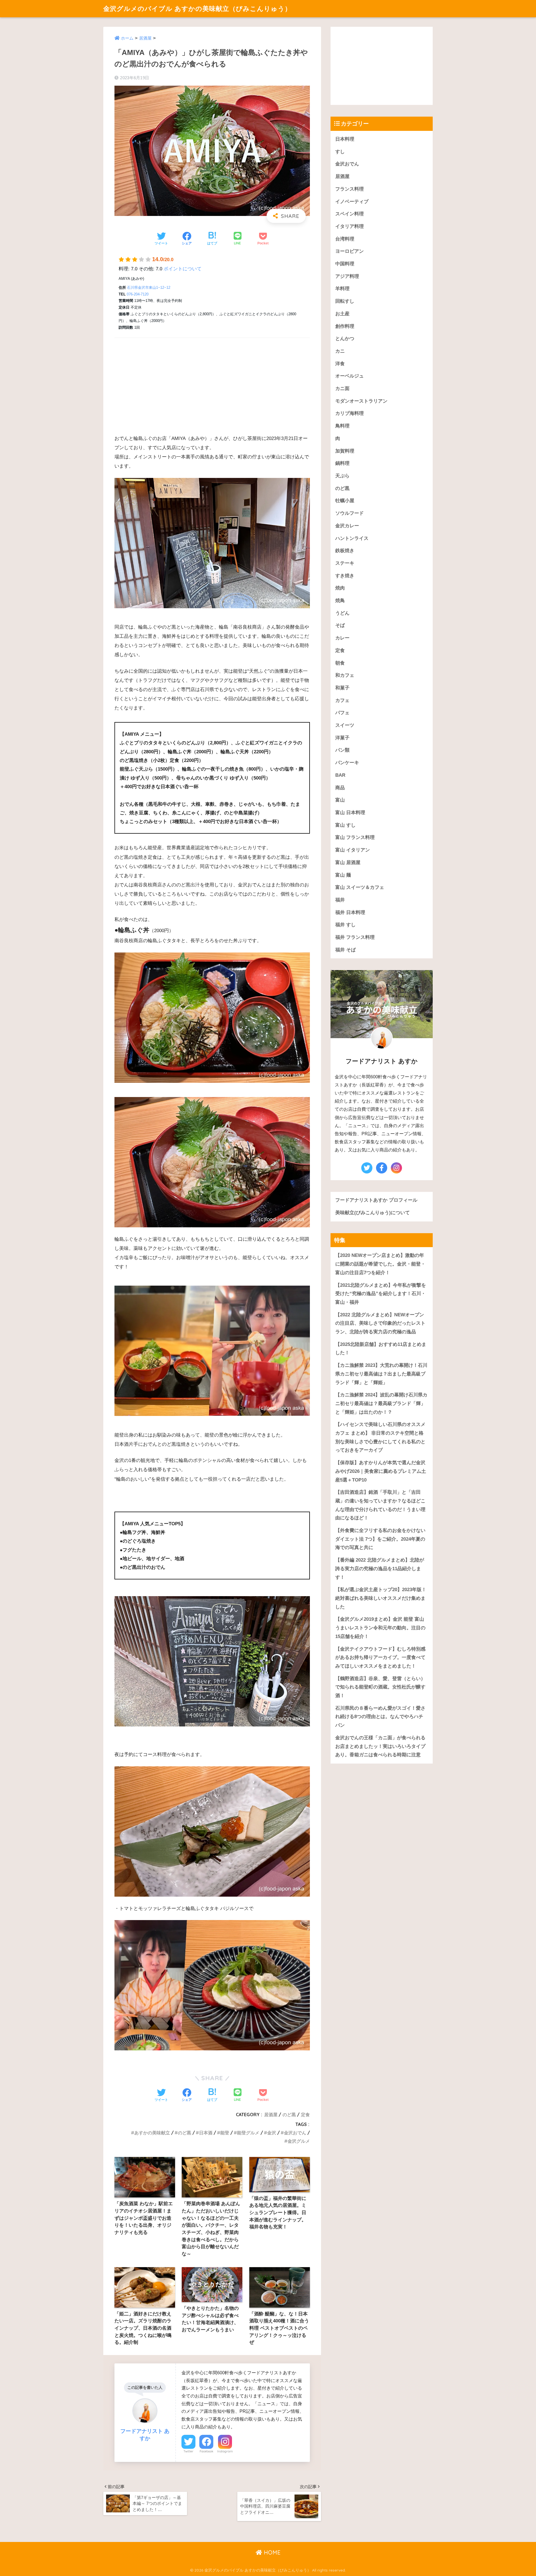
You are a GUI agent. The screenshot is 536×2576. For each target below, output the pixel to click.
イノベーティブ (352, 202)
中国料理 (345, 264)
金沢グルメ (299, 2141)
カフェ (342, 700)
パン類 (342, 750)
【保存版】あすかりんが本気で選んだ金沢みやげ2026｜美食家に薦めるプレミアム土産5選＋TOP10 (381, 1471)
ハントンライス (352, 538)
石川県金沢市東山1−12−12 (149, 288)
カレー (342, 638)
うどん (342, 613)
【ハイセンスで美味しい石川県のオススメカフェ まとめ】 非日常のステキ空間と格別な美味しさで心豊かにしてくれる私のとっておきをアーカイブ (380, 1437)
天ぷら (342, 476)
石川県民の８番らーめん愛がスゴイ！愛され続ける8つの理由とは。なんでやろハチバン (380, 1717)
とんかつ (345, 339)
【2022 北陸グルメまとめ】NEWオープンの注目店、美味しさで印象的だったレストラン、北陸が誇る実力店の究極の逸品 (380, 1323)
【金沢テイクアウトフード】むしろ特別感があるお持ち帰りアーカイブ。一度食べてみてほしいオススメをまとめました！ (380, 1658)
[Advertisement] (212, 383)
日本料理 (345, 139)
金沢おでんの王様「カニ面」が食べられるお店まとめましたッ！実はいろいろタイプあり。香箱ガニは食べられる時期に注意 (380, 1746)
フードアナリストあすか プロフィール (376, 1200)
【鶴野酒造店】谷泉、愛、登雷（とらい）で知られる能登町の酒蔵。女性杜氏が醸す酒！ (380, 1687)
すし (340, 152)
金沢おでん (295, 2133)
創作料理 (345, 326)
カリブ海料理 (350, 413)
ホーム (127, 38)
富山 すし (345, 825)
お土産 (342, 314)
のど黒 (289, 2115)
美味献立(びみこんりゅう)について (373, 1213)
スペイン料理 (350, 214)
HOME (271, 2552)
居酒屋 (145, 38)
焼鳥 (340, 601)
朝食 (340, 663)
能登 (225, 2133)
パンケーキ (347, 763)
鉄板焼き (345, 551)
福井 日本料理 (350, 912)
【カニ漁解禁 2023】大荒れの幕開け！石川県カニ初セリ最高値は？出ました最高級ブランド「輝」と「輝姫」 (381, 1374)
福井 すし (345, 925)
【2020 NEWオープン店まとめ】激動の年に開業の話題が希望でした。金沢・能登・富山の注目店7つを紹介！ (380, 1264)
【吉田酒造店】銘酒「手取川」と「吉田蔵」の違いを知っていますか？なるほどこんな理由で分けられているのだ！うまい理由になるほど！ (380, 1505)
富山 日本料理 (350, 813)
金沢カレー (347, 526)
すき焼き (345, 576)
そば (340, 625)
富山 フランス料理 (355, 837)
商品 (340, 788)
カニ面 (342, 389)
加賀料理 (345, 451)
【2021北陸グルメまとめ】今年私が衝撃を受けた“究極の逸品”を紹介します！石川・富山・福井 (381, 1294)
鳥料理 (342, 426)
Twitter (188, 2451)
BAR (340, 775)
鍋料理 (342, 463)
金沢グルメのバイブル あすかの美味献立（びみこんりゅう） (197, 9)
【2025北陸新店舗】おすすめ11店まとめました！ (381, 1349)
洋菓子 (342, 738)
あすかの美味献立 (152, 2133)
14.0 (163, 259)
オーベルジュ (350, 376)
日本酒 (206, 2133)
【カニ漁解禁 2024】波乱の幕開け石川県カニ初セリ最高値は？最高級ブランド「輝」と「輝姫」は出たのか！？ (381, 1403)
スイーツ (345, 725)
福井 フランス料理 (355, 937)
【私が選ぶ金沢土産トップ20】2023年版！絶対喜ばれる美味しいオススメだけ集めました (381, 1598)
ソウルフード (350, 513)
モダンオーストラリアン (361, 401)
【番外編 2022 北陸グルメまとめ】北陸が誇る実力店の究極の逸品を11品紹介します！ (380, 1569)
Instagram (225, 2451)
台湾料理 (345, 239)
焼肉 (340, 588)
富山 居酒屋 (348, 863)
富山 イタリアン (353, 850)
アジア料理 (347, 276)
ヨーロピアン (350, 251)
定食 (305, 2115)
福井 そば (345, 950)
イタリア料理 (350, 226)
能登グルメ (248, 2133)
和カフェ (345, 675)
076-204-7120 (138, 294)
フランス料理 (350, 189)
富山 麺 (343, 875)
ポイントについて (183, 269)
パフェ (342, 713)
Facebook (206, 2451)
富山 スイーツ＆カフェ (360, 887)
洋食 (340, 364)
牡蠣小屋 (345, 501)
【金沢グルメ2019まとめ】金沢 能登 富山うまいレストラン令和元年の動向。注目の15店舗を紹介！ (380, 1628)
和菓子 (342, 688)
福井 (340, 900)
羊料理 (342, 289)
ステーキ (345, 563)
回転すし (345, 301)
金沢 (272, 2133)
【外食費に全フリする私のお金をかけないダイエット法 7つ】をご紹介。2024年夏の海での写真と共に (380, 1539)
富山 (340, 800)
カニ (340, 351)
